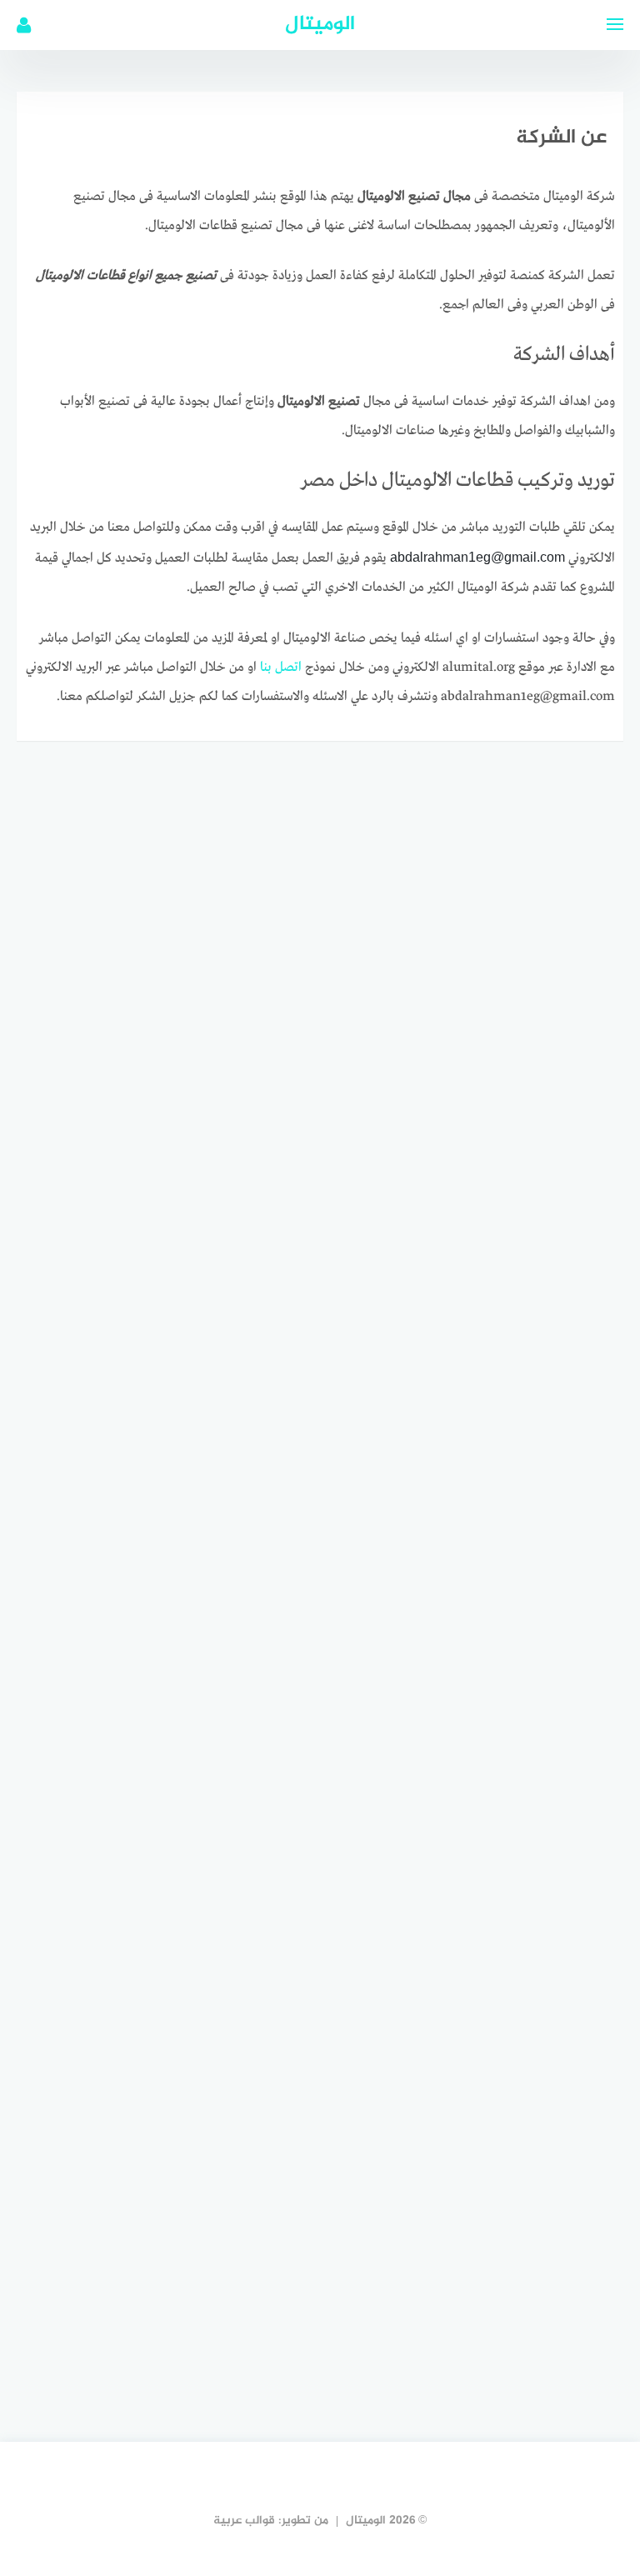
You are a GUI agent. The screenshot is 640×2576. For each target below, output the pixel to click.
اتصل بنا (281, 668)
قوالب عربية (244, 2521)
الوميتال (320, 25)
